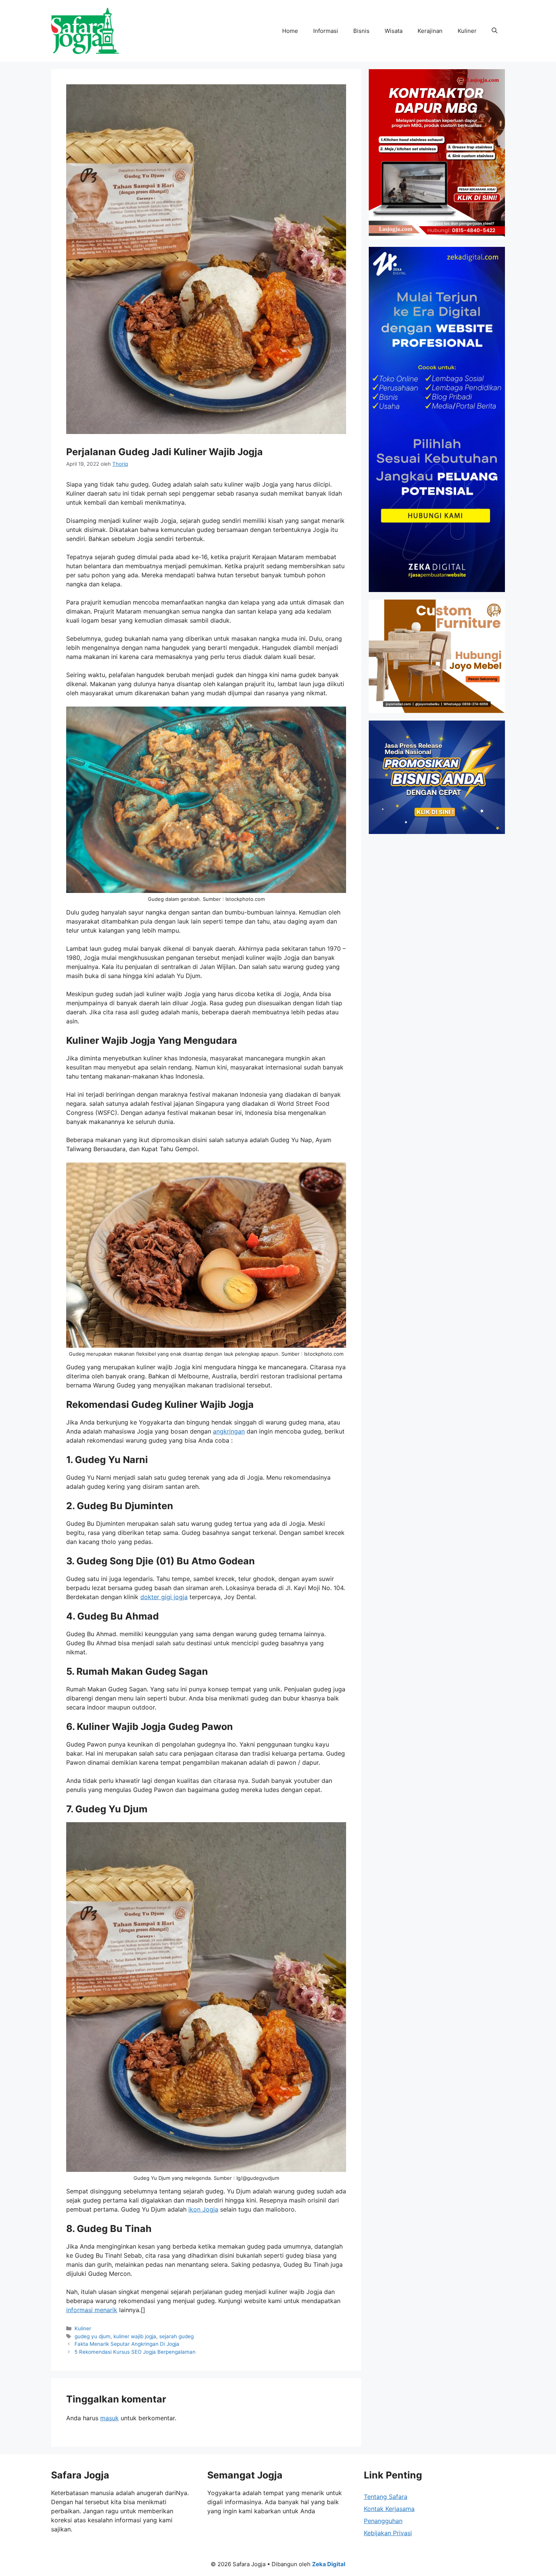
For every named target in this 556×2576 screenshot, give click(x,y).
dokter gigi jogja (164, 1597)
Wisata (394, 31)
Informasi (326, 31)
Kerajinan (430, 31)
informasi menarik (92, 2310)
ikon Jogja (203, 2209)
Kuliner (467, 31)
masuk (109, 2418)
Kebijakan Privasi (388, 2533)
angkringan (229, 1431)
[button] (495, 31)
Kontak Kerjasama (389, 2509)
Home (290, 31)
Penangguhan (383, 2521)
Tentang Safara (386, 2497)
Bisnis (361, 31)
